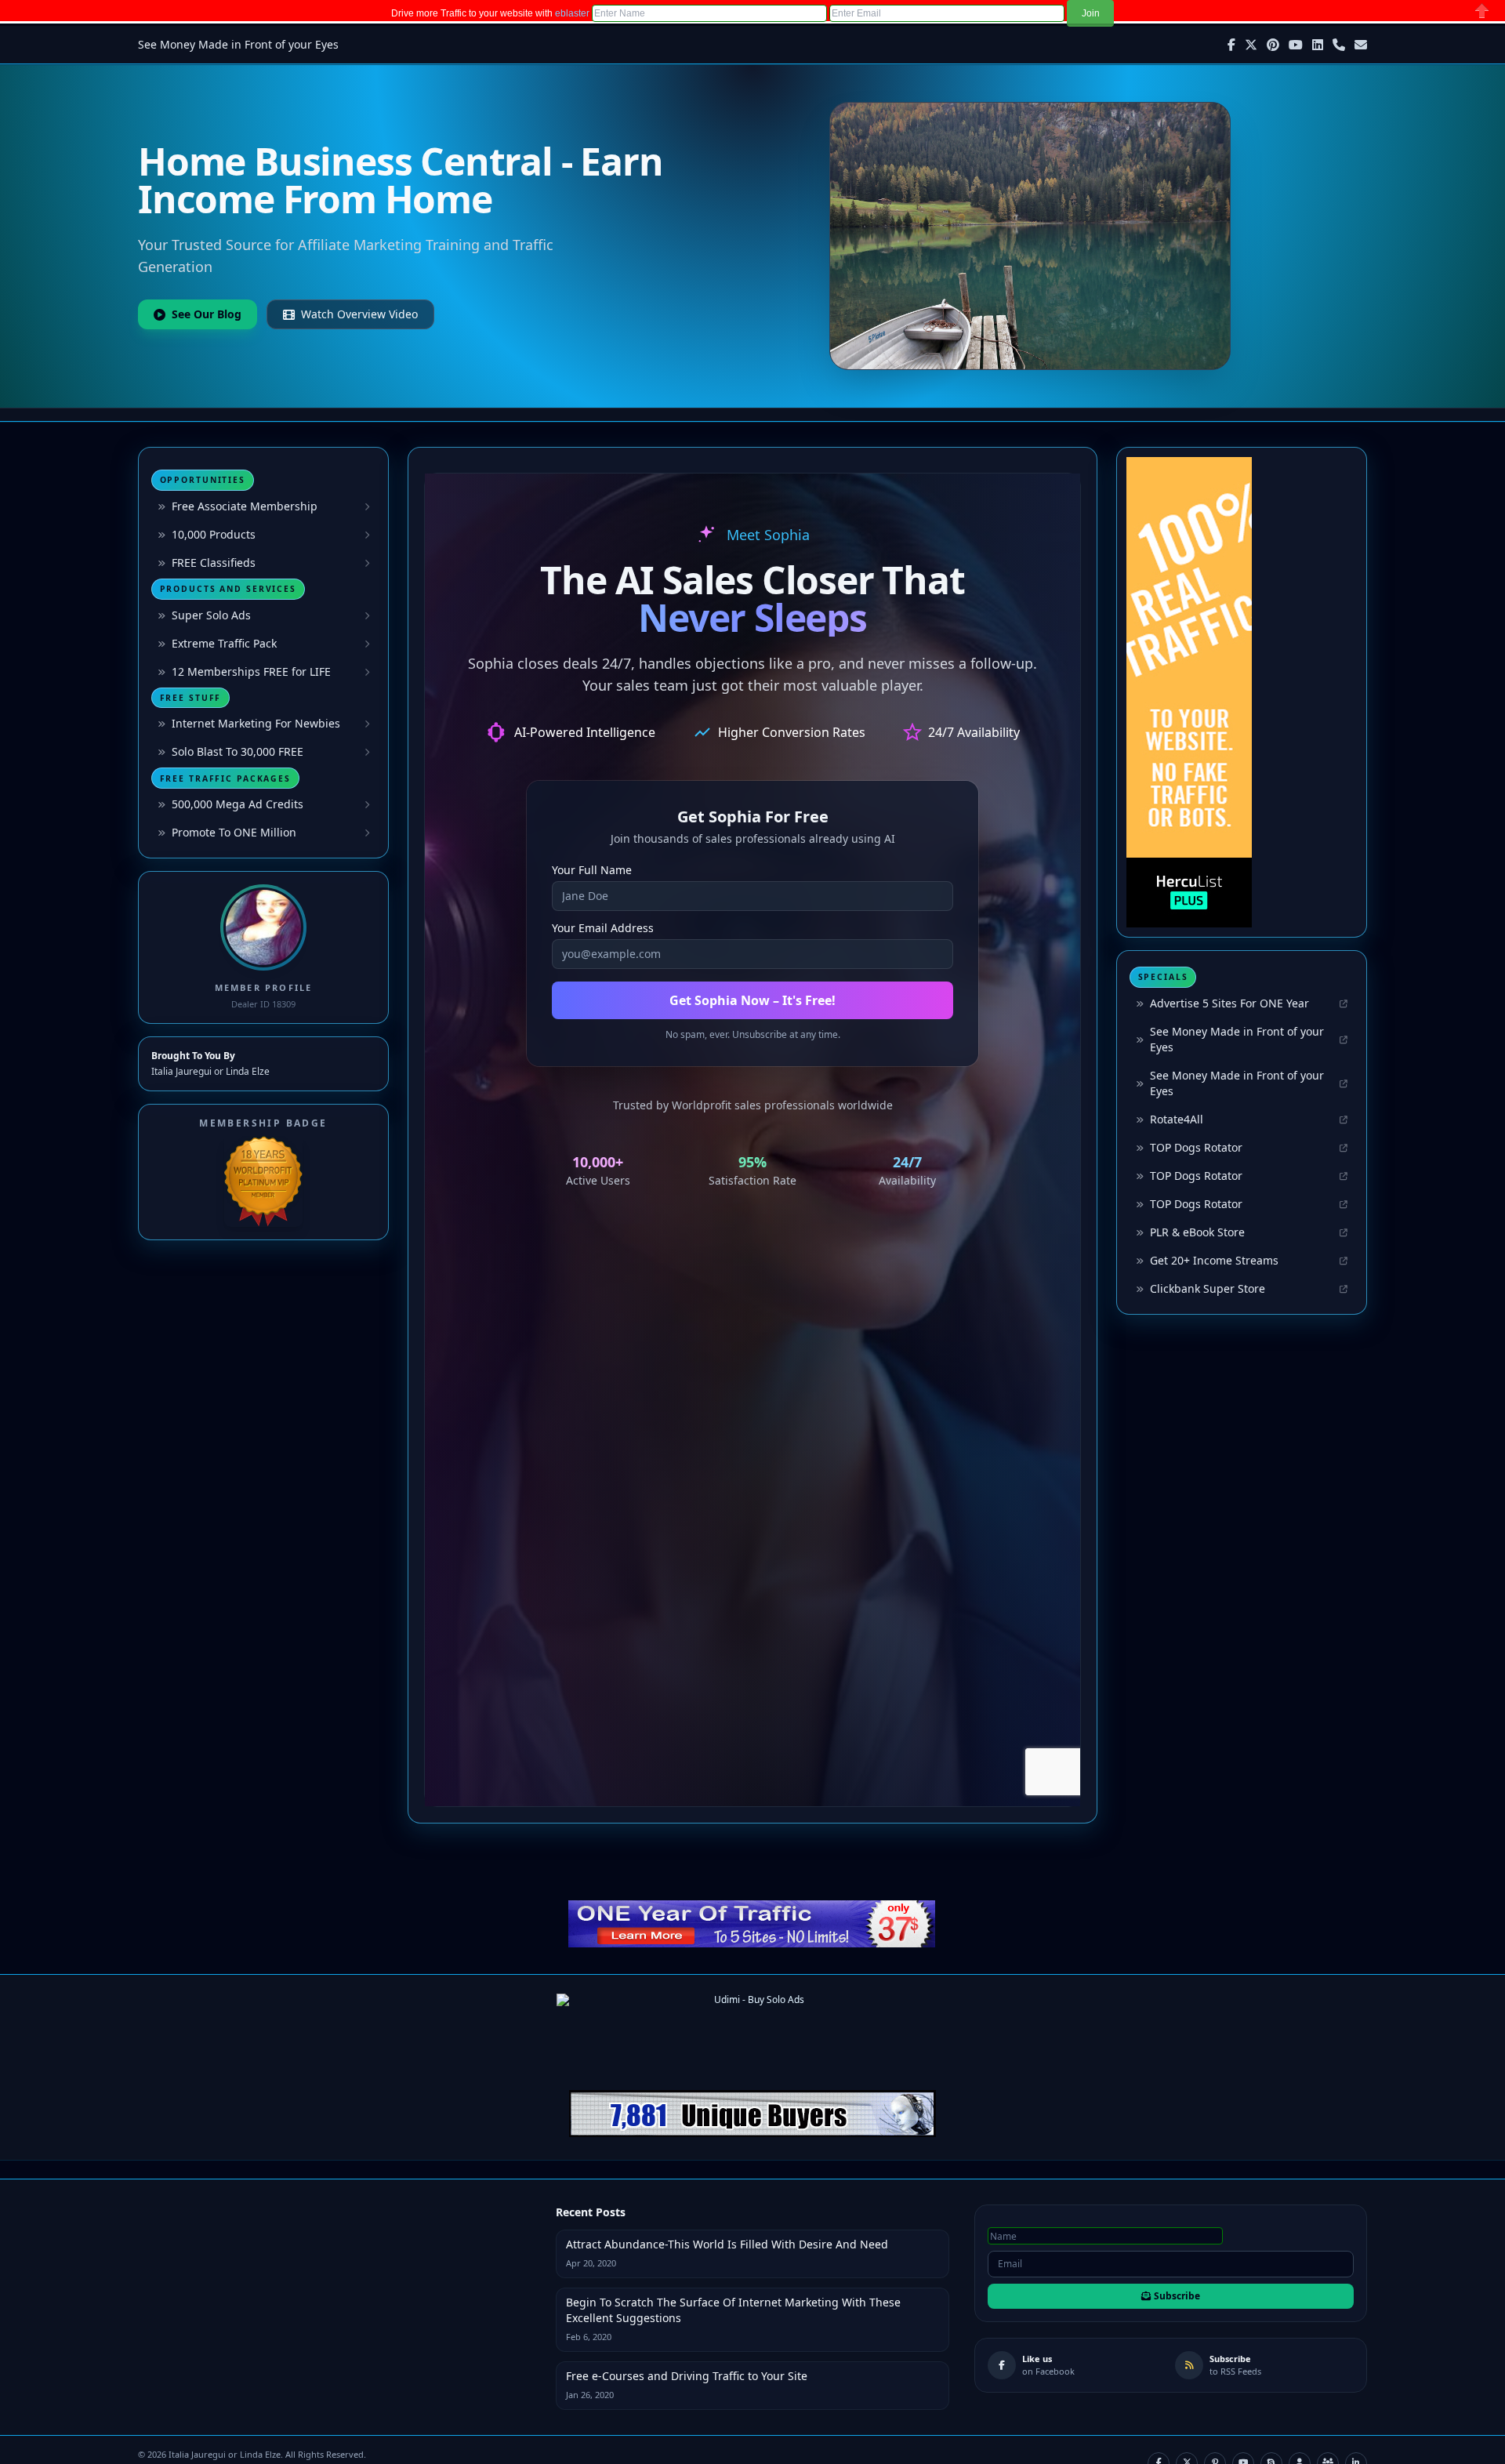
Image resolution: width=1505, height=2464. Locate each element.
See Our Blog (207, 314)
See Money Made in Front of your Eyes (238, 44)
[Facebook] (1231, 45)
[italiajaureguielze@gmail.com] (1361, 45)
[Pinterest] (1273, 45)
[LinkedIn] (1318, 45)
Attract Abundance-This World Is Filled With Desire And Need (727, 2244)
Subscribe (1177, 2296)
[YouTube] (1296, 45)
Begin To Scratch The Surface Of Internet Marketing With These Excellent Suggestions (733, 2310)
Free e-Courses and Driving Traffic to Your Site (687, 2376)
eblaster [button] (572, 13)
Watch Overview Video (359, 314)
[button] (1090, 13)
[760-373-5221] (1339, 45)
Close (1482, 11)
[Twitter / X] (1251, 45)
